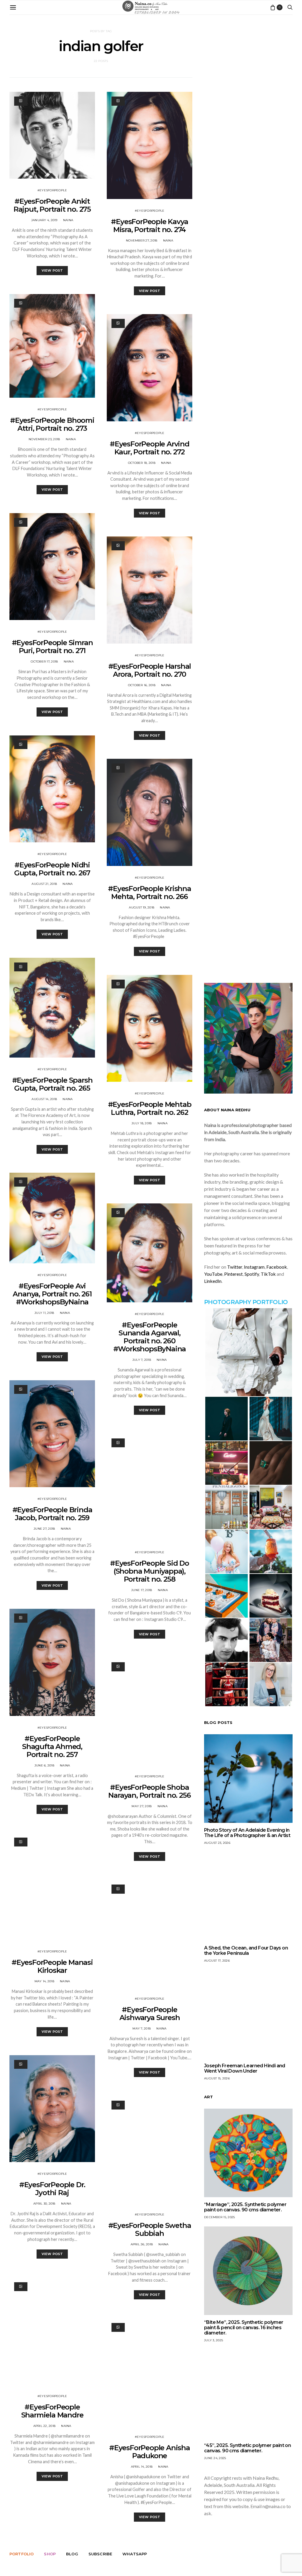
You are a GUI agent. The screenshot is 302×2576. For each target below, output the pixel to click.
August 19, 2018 (142, 907)
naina (68, 220)
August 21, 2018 (44, 884)
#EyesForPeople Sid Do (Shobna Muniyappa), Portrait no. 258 (150, 1571)
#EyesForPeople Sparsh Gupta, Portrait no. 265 (52, 1084)
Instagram (254, 1267)
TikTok (268, 1274)
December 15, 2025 (219, 2217)
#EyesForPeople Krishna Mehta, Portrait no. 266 (150, 893)
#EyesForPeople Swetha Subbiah (150, 2229)
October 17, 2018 (44, 661)
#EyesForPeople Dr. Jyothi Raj (52, 2189)
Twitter (235, 1267)
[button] (248, 1352)
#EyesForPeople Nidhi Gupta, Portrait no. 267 (52, 869)
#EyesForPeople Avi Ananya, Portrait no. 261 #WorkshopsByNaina (52, 1294)
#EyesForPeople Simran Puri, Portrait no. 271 (52, 647)
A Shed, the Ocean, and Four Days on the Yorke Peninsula (246, 1951)
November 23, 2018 (44, 439)
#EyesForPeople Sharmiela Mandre (52, 2411)
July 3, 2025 (214, 2340)
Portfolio (22, 2554)
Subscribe (100, 2554)
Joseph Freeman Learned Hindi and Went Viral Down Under (245, 2068)
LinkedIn (213, 1281)
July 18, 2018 (142, 1123)
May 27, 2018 (142, 1806)
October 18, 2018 (142, 463)
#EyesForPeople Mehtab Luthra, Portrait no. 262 (150, 1108)
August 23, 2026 (217, 1843)
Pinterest (233, 1274)
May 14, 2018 (44, 1981)
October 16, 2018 (142, 685)
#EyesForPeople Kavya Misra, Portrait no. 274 (149, 226)
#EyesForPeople (52, 190)
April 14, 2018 (142, 2467)
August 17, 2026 (217, 1961)
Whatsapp (135, 2554)
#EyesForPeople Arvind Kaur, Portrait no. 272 (150, 448)
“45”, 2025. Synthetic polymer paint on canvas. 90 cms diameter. (247, 2448)
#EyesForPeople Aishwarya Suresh (150, 2014)
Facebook (277, 1267)
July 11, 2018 (44, 1313)
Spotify (252, 1274)
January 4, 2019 (44, 220)
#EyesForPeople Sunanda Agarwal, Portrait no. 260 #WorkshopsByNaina (150, 1337)
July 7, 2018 (142, 1360)
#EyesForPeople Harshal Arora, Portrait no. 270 (150, 670)
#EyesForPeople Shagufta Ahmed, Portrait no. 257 (52, 1747)
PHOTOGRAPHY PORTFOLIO (246, 1302)
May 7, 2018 (142, 2028)
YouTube (213, 1274)
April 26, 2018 (142, 2244)
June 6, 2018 (44, 1765)
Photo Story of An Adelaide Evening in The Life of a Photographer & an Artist (247, 1833)
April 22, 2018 (45, 2426)
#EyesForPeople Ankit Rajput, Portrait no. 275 (52, 205)
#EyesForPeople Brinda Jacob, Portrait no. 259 (52, 1514)
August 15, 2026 (217, 2078)
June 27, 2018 (44, 1529)
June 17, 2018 (142, 1590)
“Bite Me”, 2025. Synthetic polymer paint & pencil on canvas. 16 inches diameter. (244, 2328)
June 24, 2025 (215, 2458)
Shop (50, 2554)
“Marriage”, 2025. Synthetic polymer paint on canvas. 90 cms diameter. (245, 2207)
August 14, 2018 (44, 1099)
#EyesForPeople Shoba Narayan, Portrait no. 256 (149, 1791)
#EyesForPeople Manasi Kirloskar (52, 1966)
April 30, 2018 (44, 2204)
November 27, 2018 (142, 240)
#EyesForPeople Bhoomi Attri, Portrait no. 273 (52, 424)
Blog (72, 2554)
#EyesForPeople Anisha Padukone (150, 2452)
